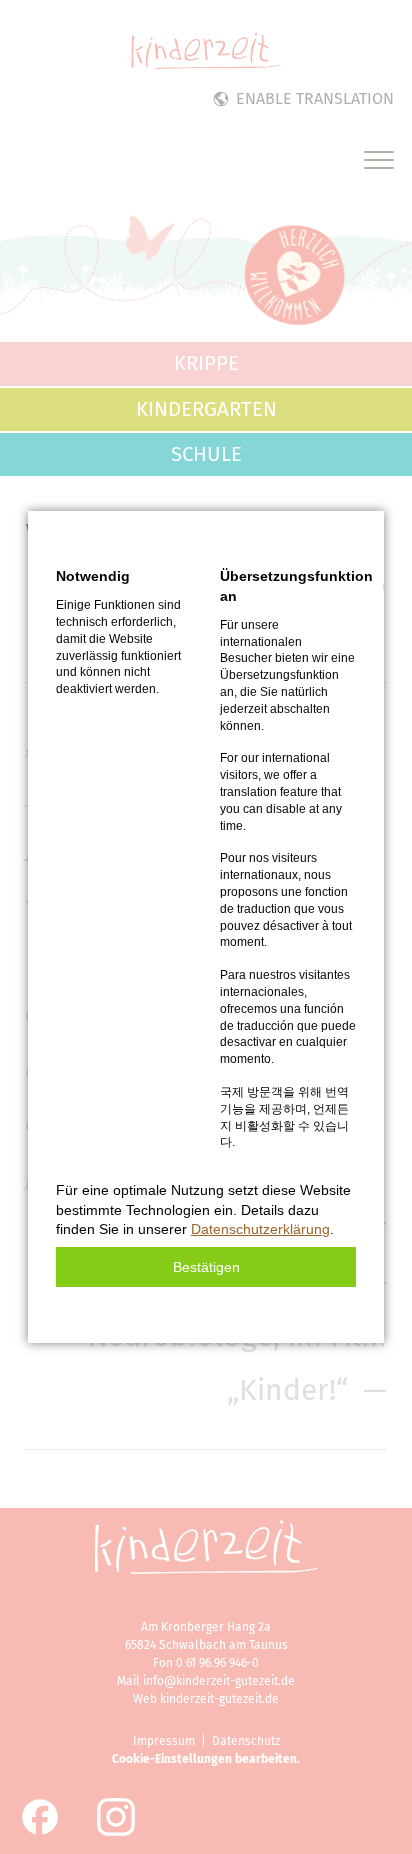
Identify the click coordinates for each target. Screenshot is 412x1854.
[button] (206, 1267)
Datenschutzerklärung (260, 1229)
